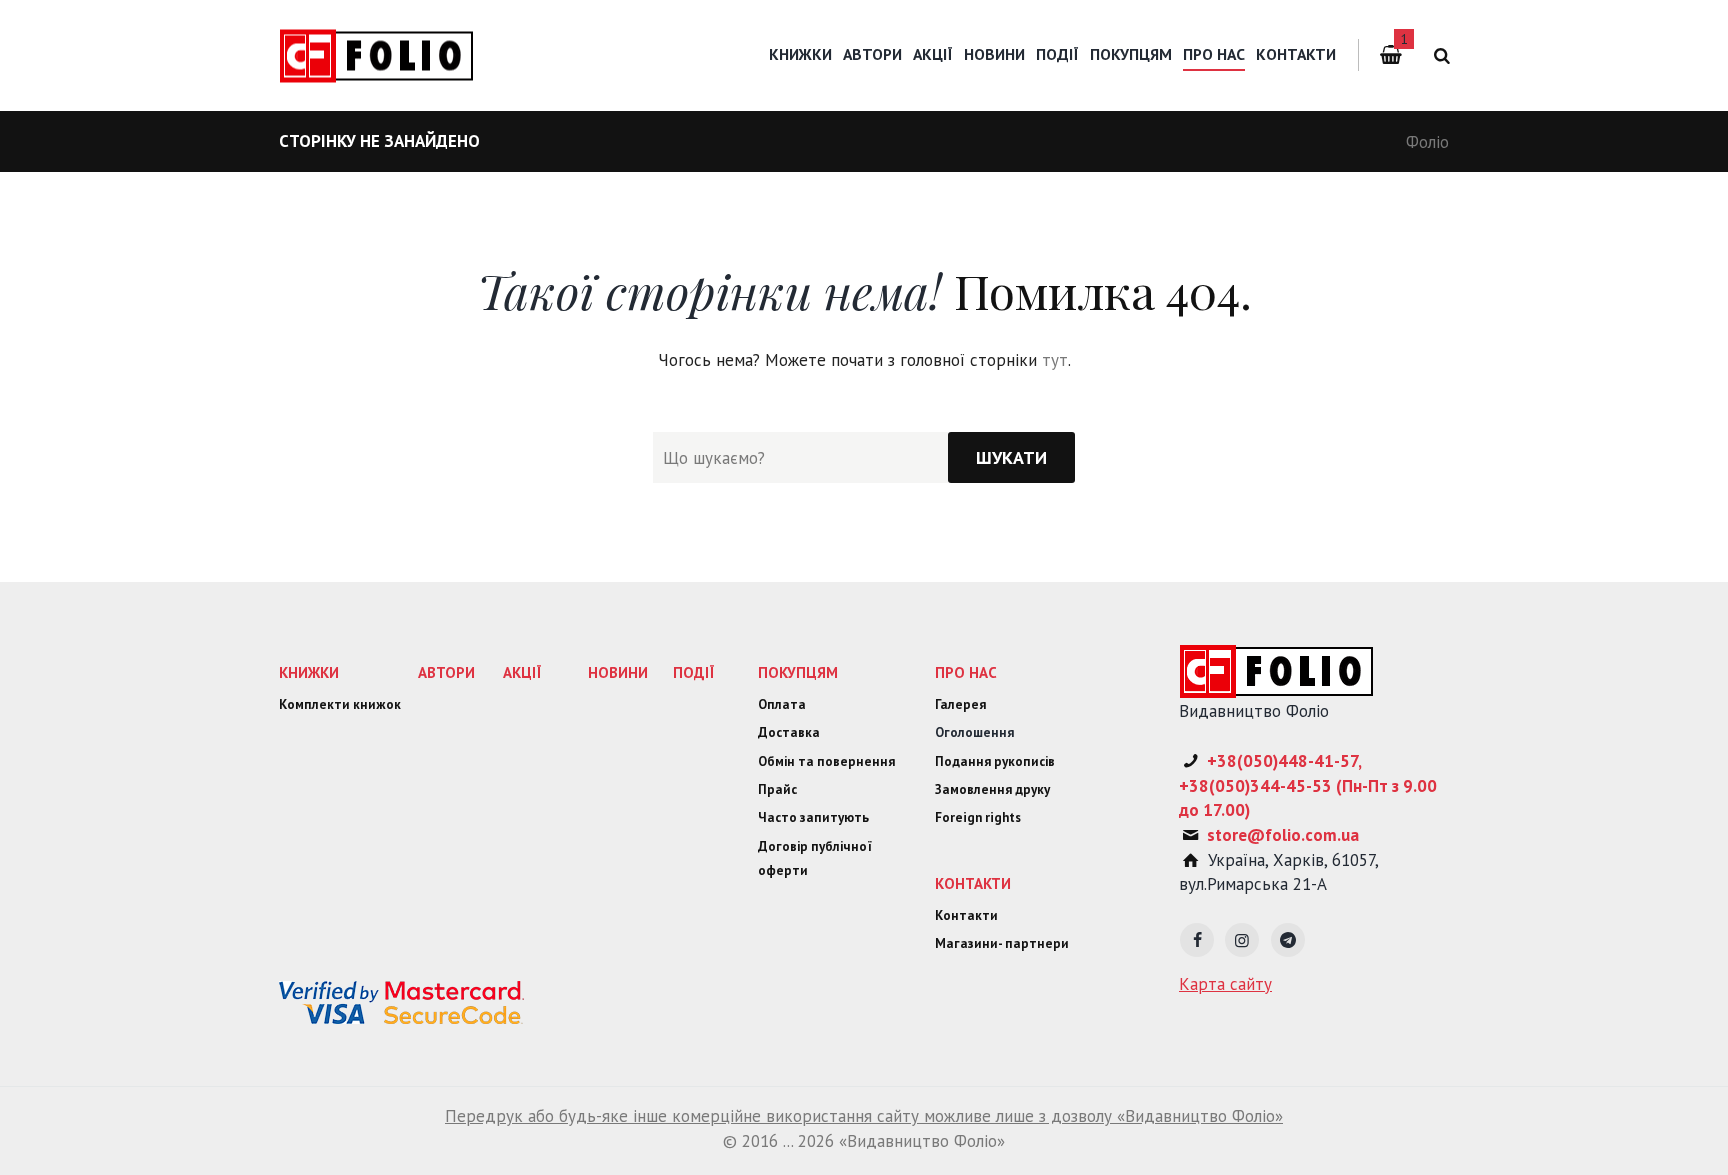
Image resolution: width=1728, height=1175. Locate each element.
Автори (872, 54)
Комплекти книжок (340, 704)
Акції (933, 54)
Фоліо (1427, 142)
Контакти (1296, 54)
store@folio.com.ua (1283, 835)
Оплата (782, 704)
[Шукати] (1011, 457)
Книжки (800, 54)
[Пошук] (1438, 55)
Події (1057, 54)
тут (1055, 360)
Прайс (777, 789)
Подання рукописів (995, 761)
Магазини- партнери (1002, 943)
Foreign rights (978, 817)
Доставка (789, 732)
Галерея (960, 704)
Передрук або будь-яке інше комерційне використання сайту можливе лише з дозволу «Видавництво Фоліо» (864, 1116)
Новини (994, 54)
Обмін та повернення (826, 761)
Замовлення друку (992, 789)
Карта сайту (1225, 984)
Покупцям (1131, 54)
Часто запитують (813, 817)
